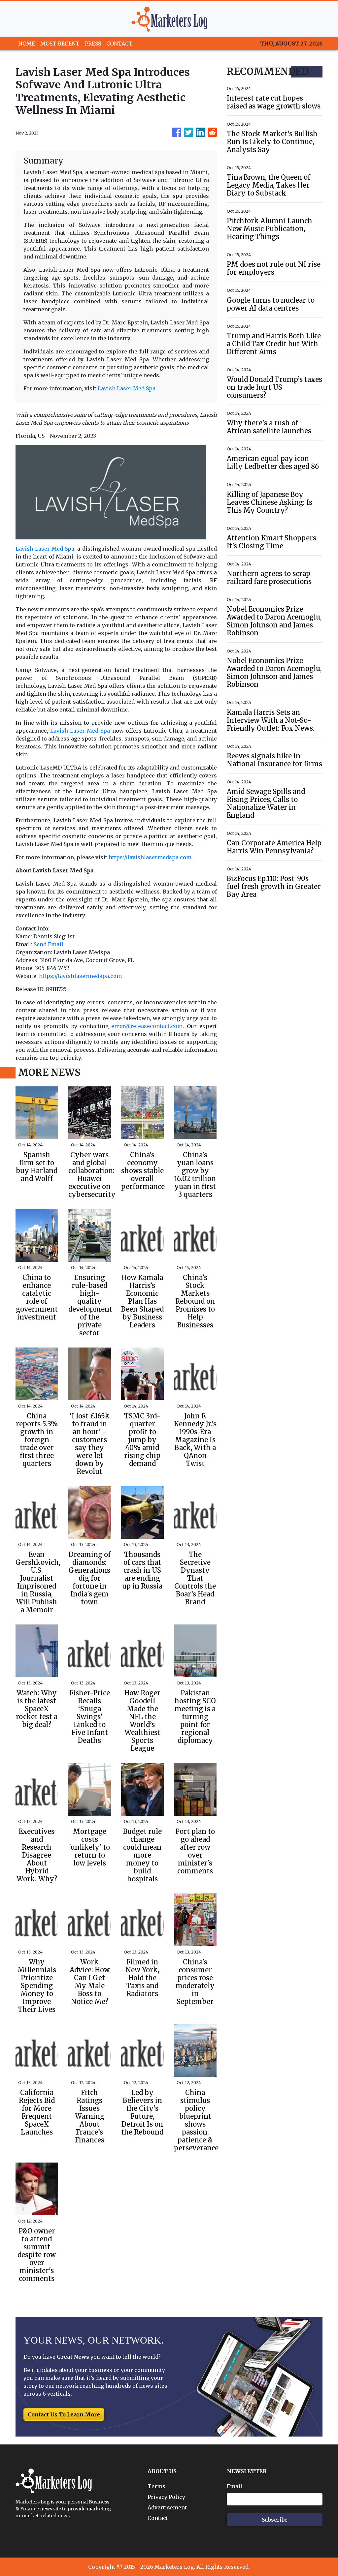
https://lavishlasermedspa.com (150, 857)
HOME (27, 44)
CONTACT (119, 44)
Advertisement (167, 2507)
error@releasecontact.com (147, 1026)
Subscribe (275, 2520)
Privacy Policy (166, 2497)
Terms (156, 2486)
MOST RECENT (60, 44)
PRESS (93, 44)
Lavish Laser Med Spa (127, 388)
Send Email (49, 944)
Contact (158, 2518)
